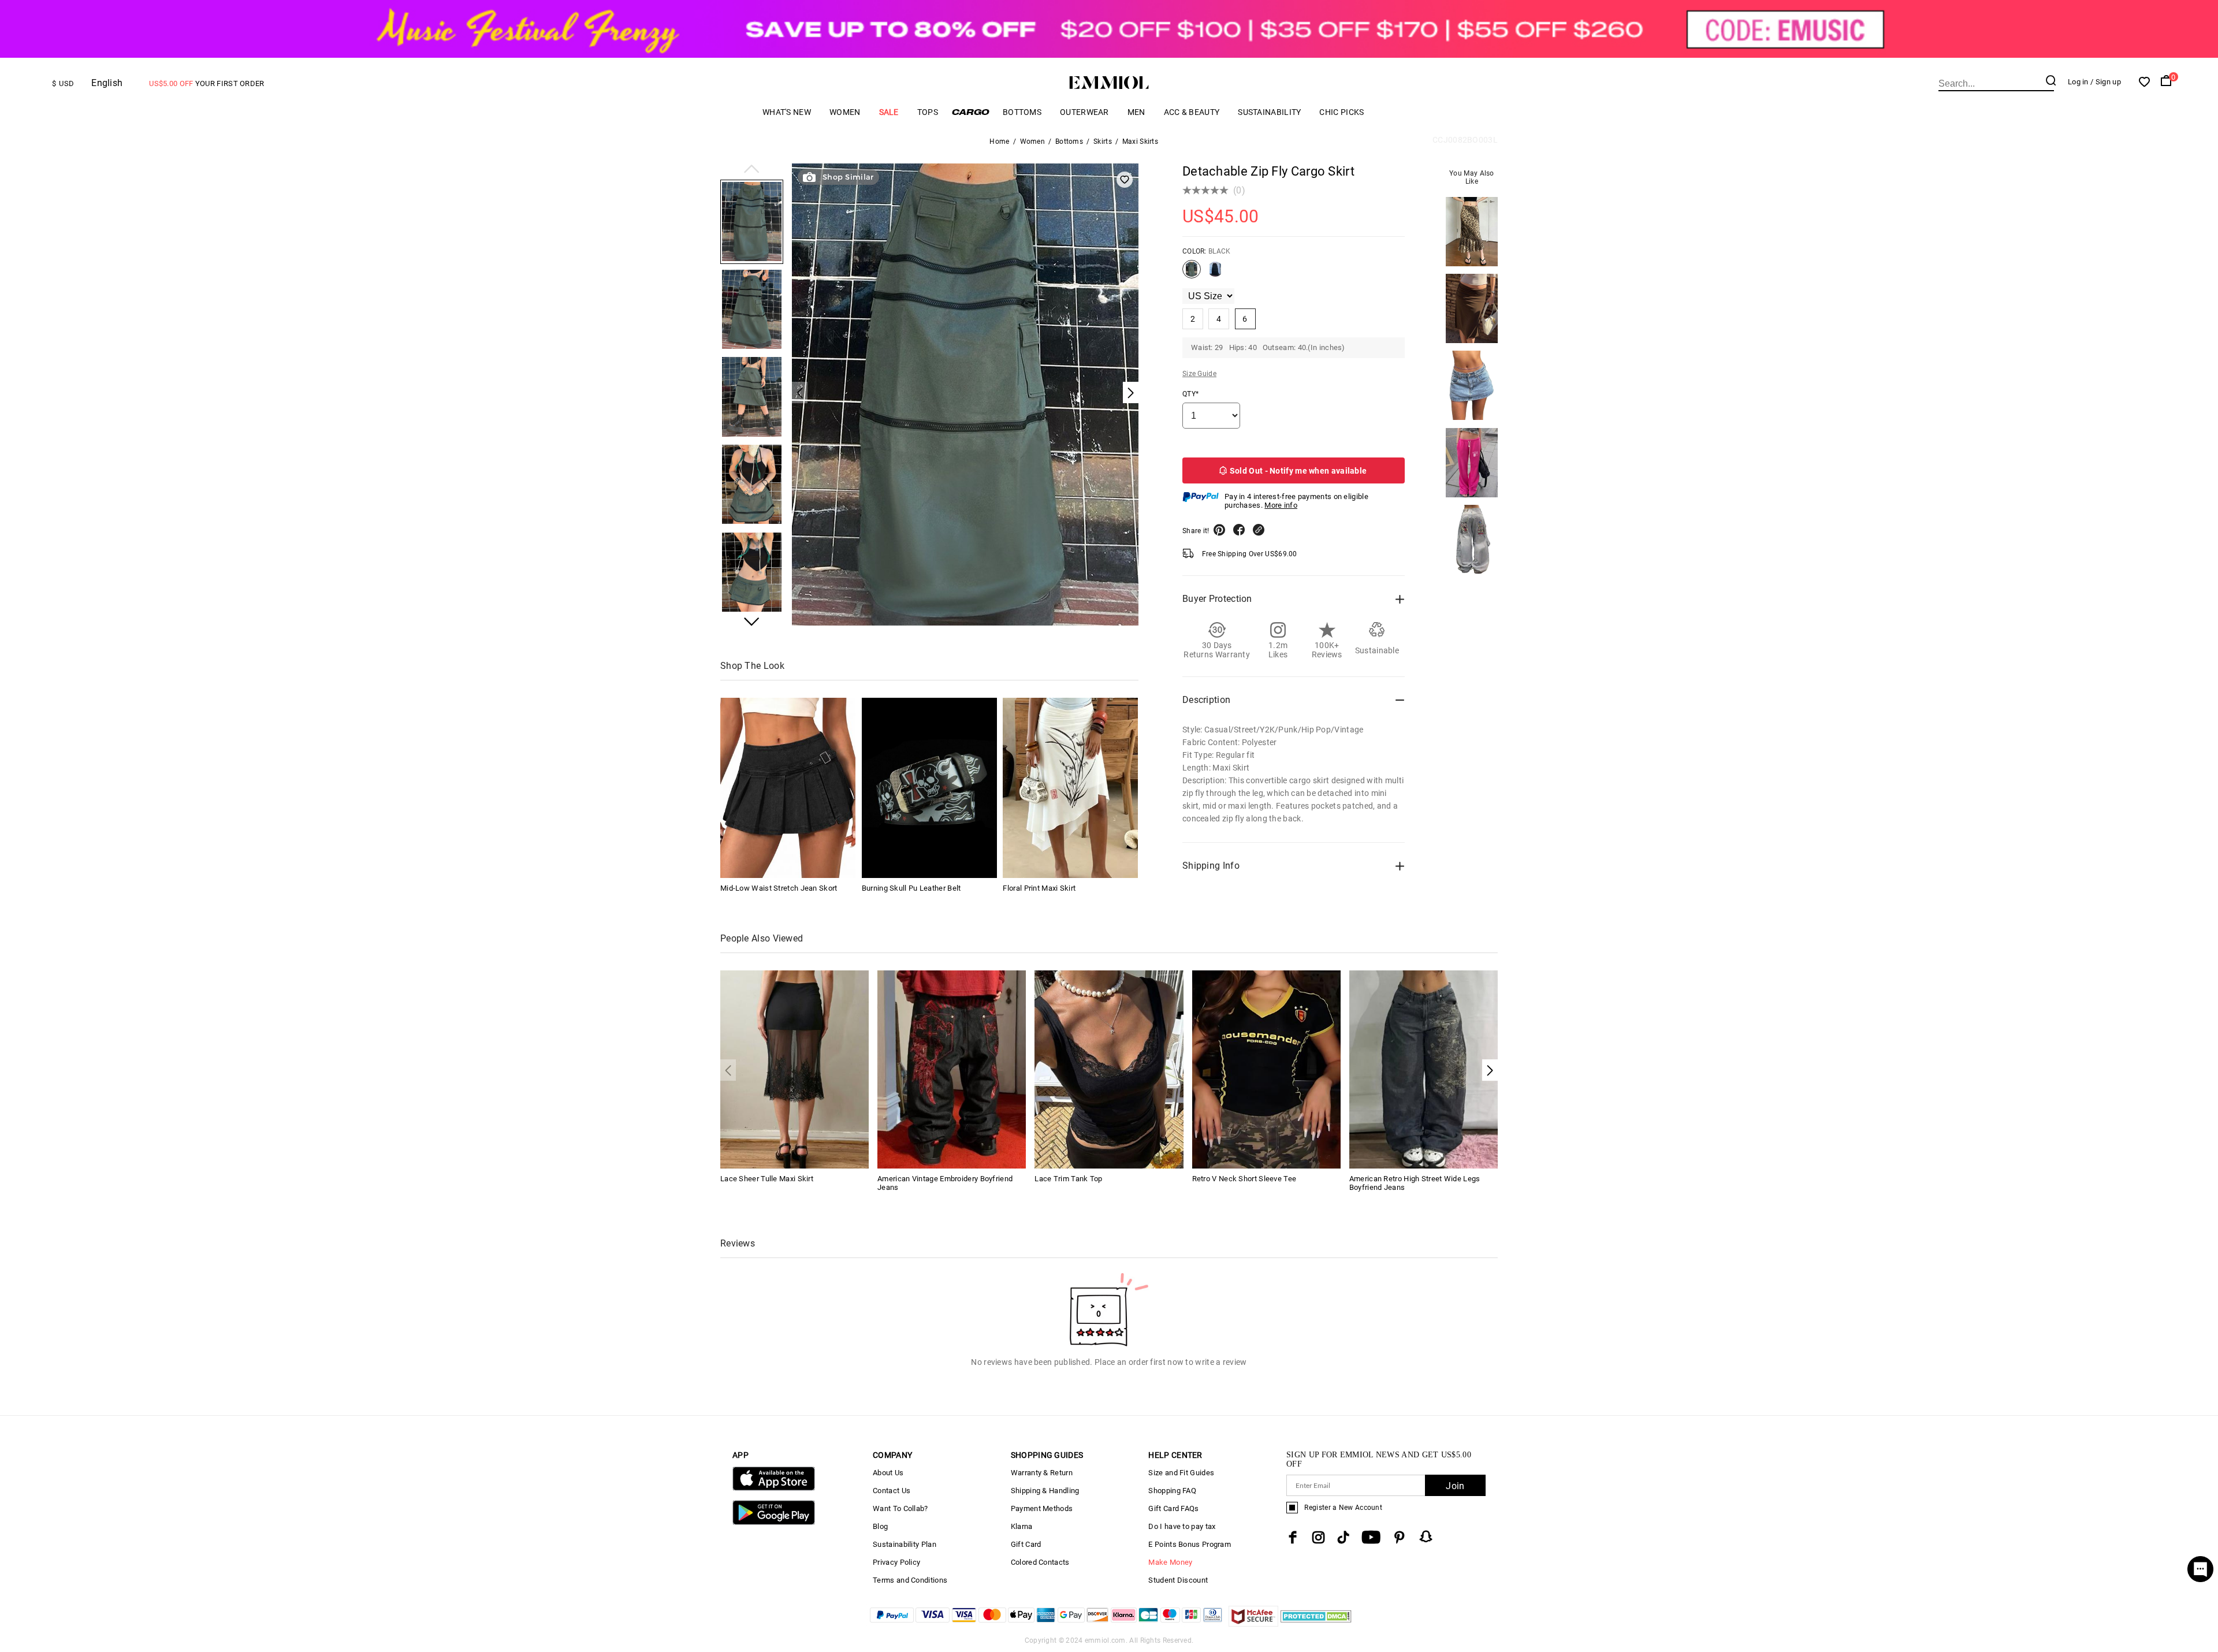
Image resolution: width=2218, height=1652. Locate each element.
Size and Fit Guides (1181, 1473)
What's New (787, 112)
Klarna (1022, 1526)
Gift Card (1026, 1544)
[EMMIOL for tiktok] (1343, 1537)
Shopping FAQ (1172, 1491)
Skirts (1103, 142)
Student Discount (1178, 1580)
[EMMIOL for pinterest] (1400, 1537)
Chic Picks (1341, 112)
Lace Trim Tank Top (1068, 1179)
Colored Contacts (1040, 1562)
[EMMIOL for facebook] (1293, 1537)
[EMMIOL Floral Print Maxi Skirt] (1070, 788)
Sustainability (1269, 112)
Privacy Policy (896, 1562)
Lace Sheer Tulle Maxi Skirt (767, 1179)
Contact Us (892, 1491)
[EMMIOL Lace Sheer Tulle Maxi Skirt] (794, 1068)
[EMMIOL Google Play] (774, 1522)
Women (845, 112)
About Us (888, 1473)
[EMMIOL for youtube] (1371, 1537)
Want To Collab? (900, 1508)
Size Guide (1199, 374)
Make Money (1170, 1562)
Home (999, 142)
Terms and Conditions (910, 1580)
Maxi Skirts (1140, 142)
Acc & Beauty (1192, 112)
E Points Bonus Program (1190, 1544)
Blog (880, 1526)
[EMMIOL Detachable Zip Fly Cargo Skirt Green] (1215, 274)
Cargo (970, 112)
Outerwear (1084, 112)
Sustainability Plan (905, 1544)
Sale (889, 112)
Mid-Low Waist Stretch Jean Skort (779, 888)
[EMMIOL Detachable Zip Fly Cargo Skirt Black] (1192, 274)
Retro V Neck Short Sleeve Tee (1244, 1179)
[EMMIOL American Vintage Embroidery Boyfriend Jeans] (952, 1068)
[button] (752, 170)
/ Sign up (2106, 82)
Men (1136, 112)
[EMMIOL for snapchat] (1426, 1536)
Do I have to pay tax (1182, 1526)
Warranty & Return (1042, 1473)
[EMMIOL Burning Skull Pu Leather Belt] (929, 788)
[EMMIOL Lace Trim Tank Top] (1109, 1068)
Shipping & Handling (1045, 1491)
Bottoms (1022, 112)
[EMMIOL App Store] (774, 1488)
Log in (2078, 82)
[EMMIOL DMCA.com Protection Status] (1316, 1623)
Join (1455, 1486)
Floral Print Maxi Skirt (1039, 888)
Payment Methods (1042, 1508)
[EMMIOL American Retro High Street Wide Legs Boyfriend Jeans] (1424, 1068)
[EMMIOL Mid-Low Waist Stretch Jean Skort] (788, 788)
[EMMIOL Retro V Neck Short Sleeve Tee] (1266, 1068)
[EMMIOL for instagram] (1319, 1537)
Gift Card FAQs (1173, 1508)
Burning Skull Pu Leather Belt (911, 888)
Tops (928, 112)
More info (1281, 505)
